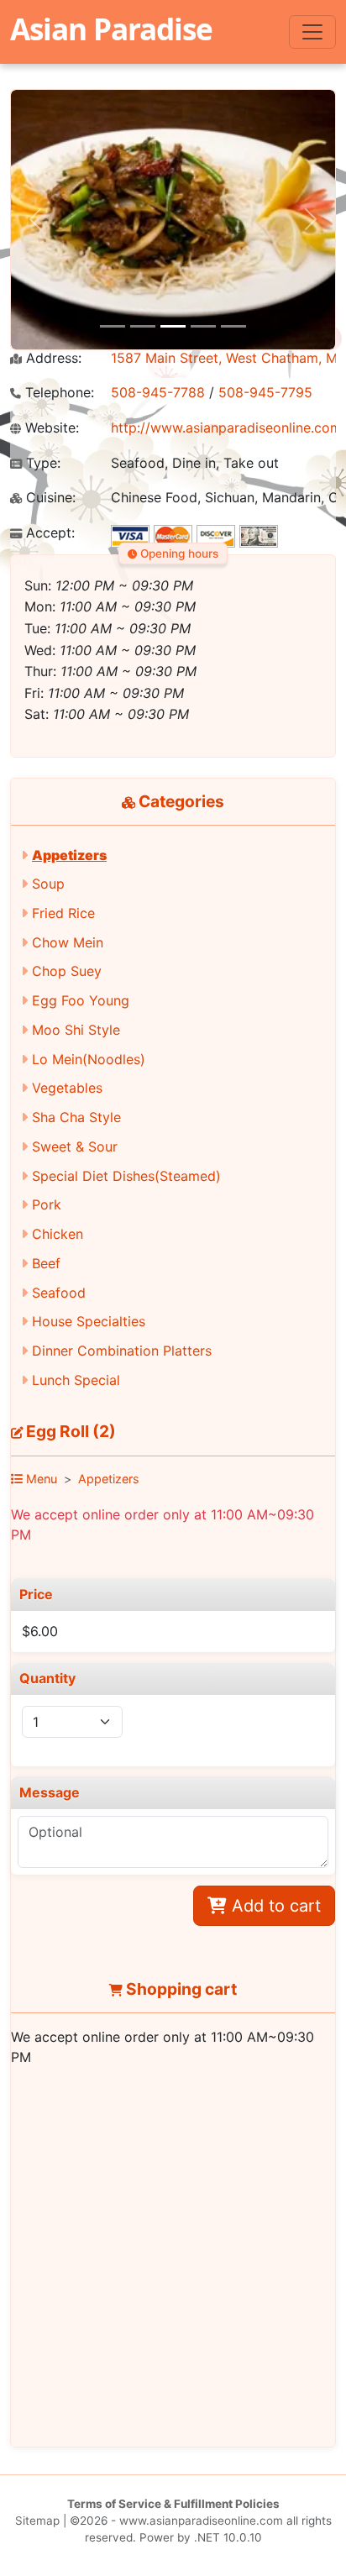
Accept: (48, 533)
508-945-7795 (265, 392)
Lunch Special (76, 1380)
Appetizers (69, 855)
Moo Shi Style (76, 1030)
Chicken (58, 1234)
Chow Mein (68, 942)
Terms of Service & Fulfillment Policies (173, 2504)
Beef (46, 1263)
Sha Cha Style (76, 1117)
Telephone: (58, 393)
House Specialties (89, 1321)
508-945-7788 (158, 392)
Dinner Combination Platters (122, 1351)
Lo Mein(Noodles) (89, 1059)
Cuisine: (49, 498)
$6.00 (40, 1631)
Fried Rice (63, 913)
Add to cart (274, 1906)
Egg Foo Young (81, 1000)
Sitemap (37, 2521)
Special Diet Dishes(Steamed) (126, 1176)
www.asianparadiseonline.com (201, 2521)
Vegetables (67, 1088)
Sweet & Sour (75, 1146)
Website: (50, 428)
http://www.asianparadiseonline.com (226, 428)
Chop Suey (67, 971)
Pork (47, 1204)
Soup (48, 884)
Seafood (59, 1293)
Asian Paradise (111, 29)
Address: (52, 358)
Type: (41, 463)
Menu (40, 1479)
